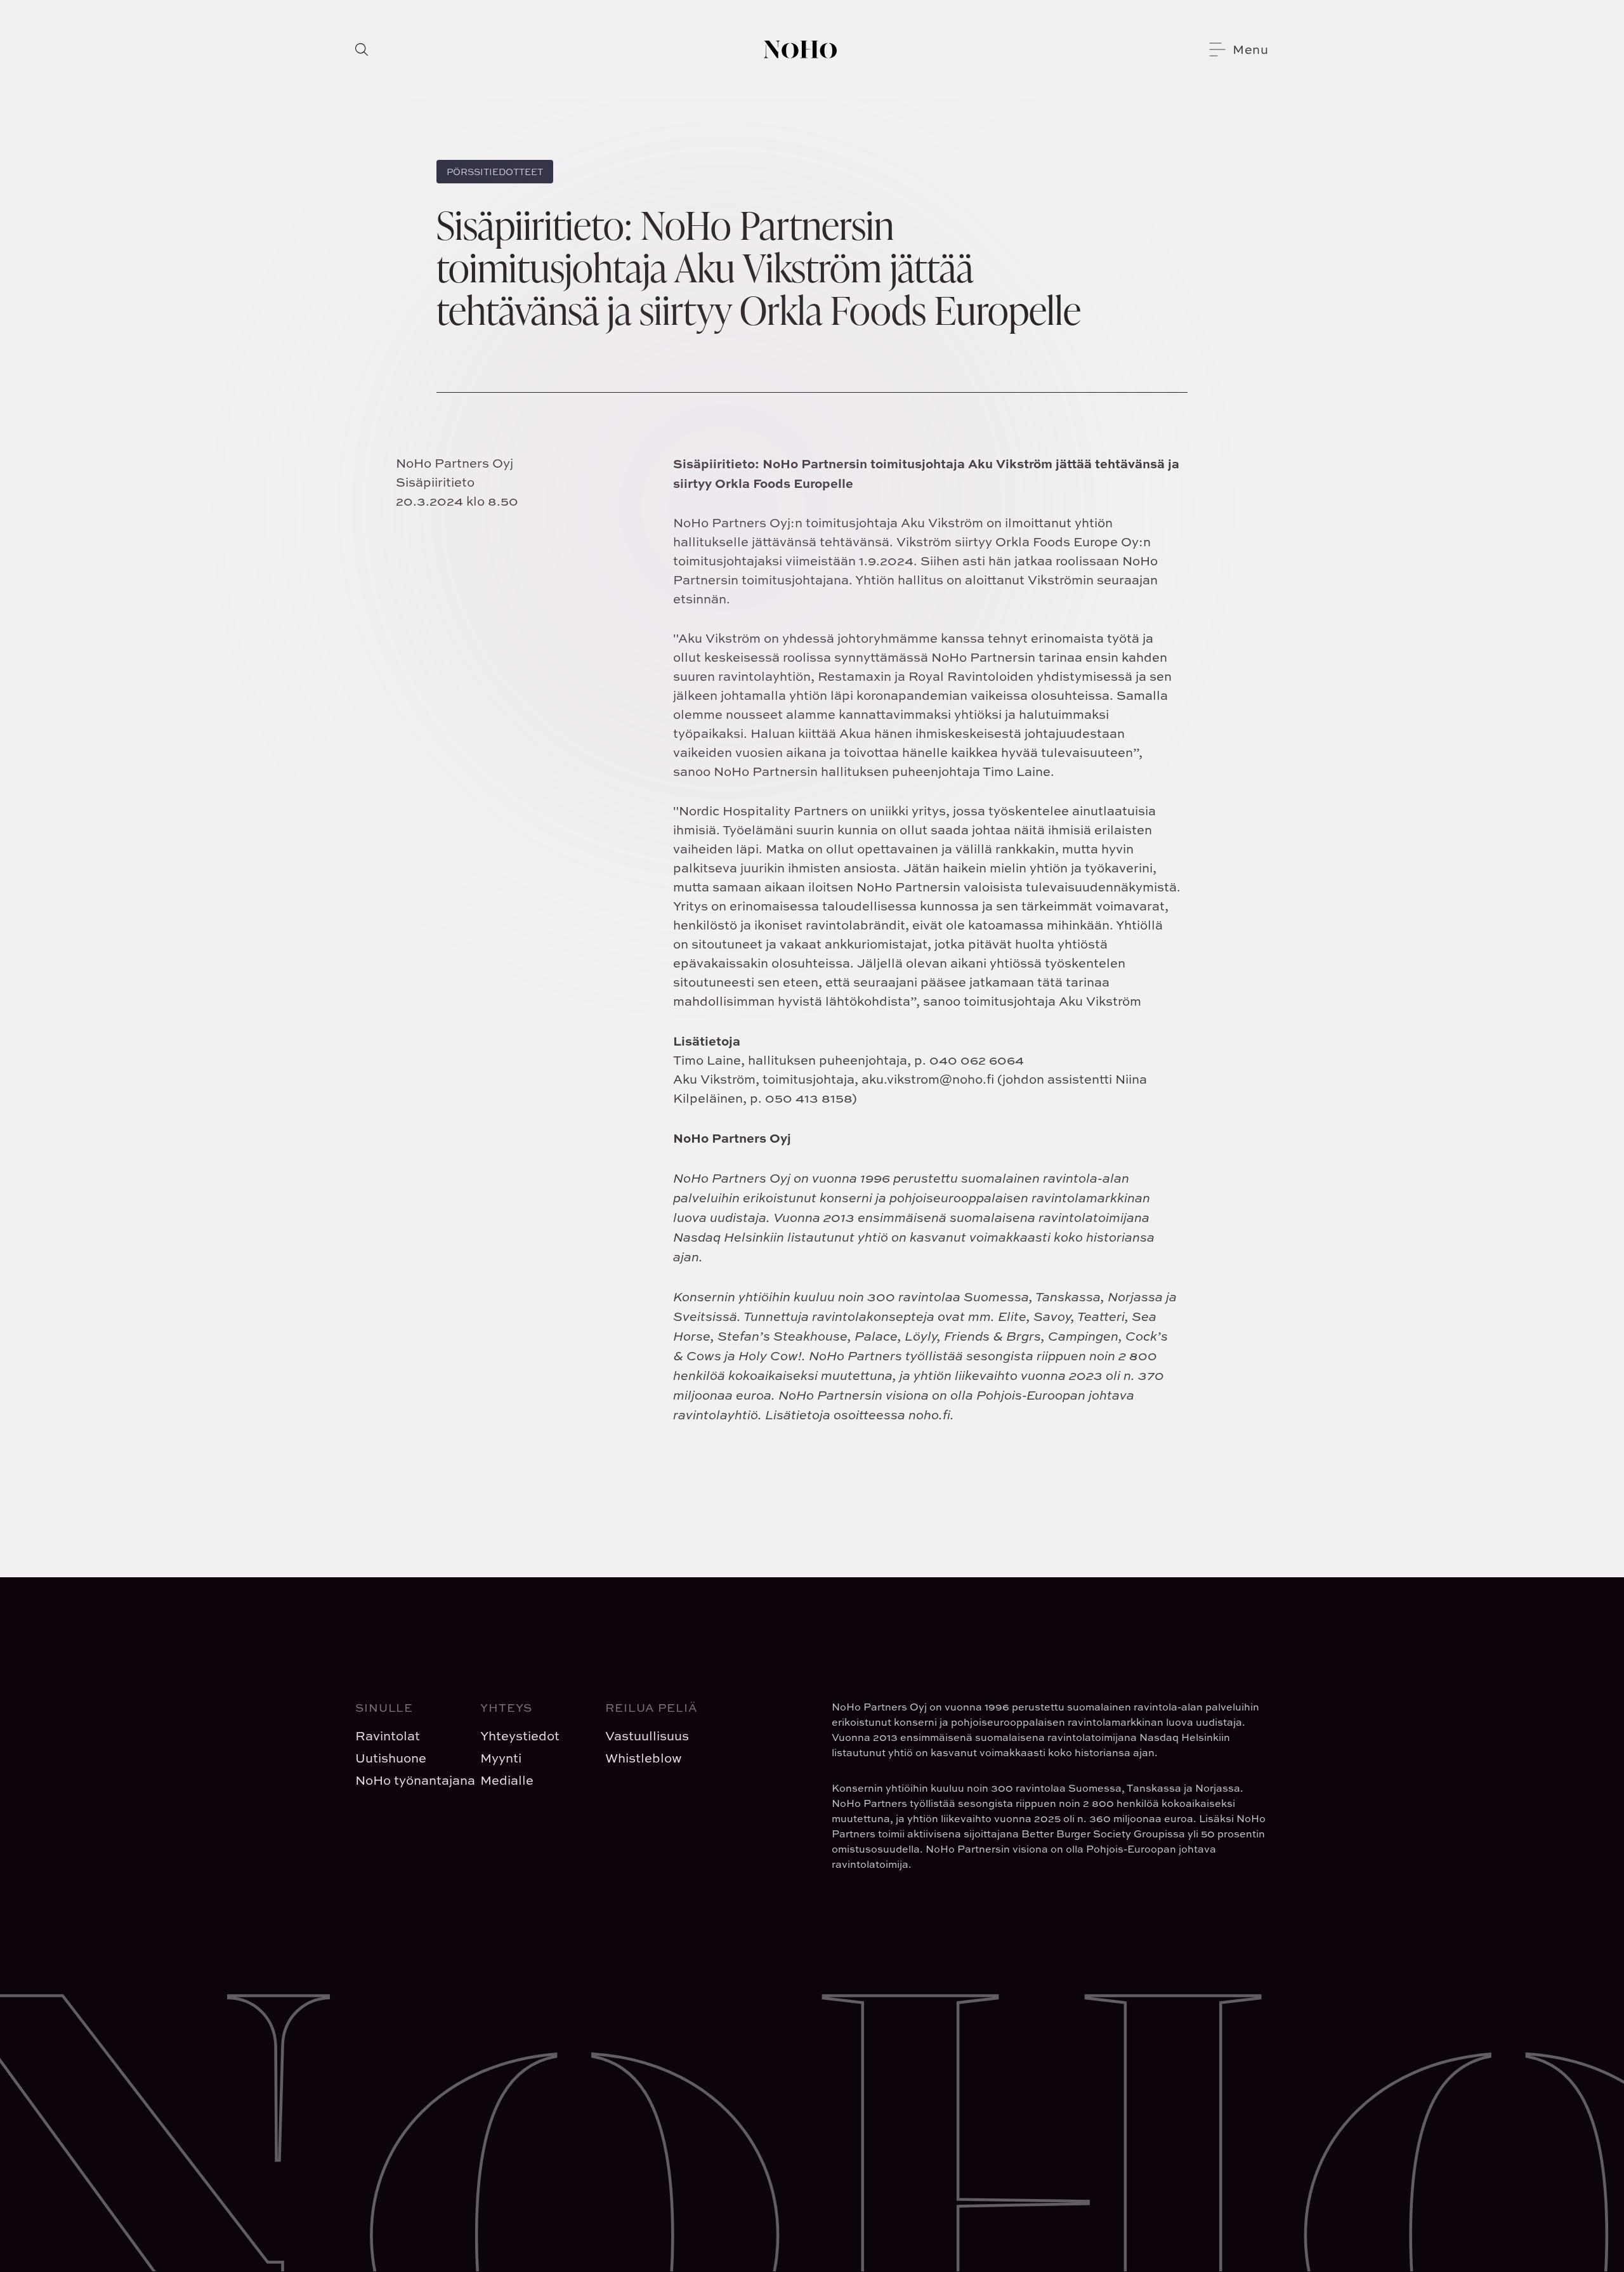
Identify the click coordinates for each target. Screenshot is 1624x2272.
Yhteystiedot (520, 1736)
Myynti (501, 1758)
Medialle (507, 1780)
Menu (1251, 49)
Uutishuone (391, 1758)
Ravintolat (388, 1736)
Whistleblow (644, 1758)
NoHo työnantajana (408, 1780)
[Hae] (362, 49)
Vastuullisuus (647, 1736)
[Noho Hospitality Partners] (800, 49)
